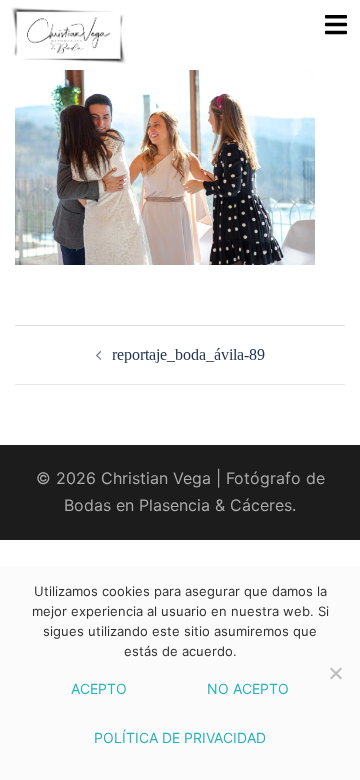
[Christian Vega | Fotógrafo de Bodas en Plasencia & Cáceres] (92, 35)
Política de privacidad (180, 737)
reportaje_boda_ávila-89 (188, 354)
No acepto (248, 688)
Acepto (99, 688)
